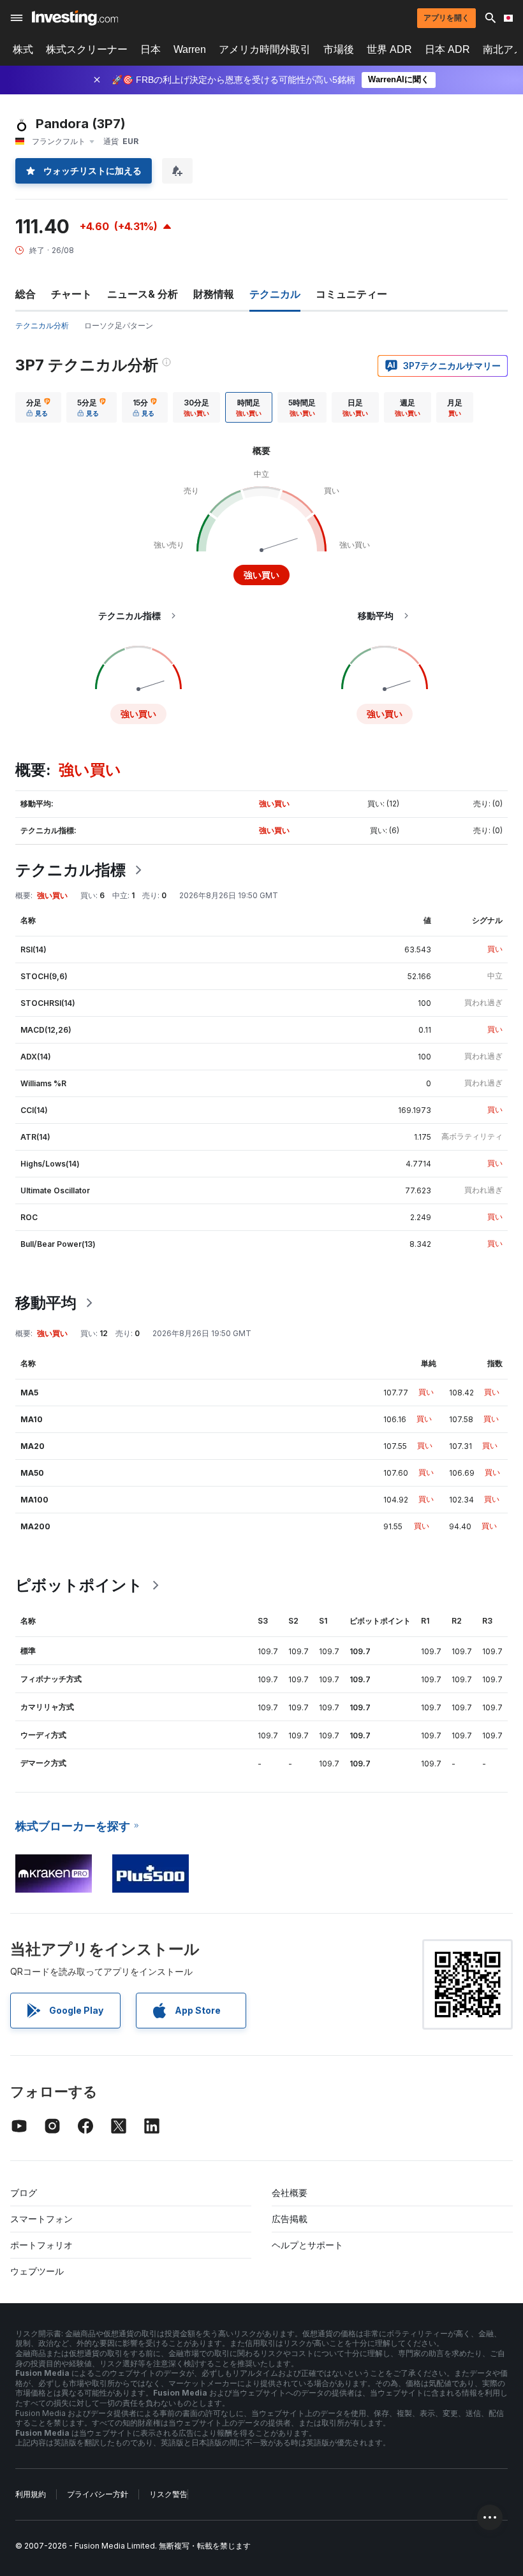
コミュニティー (351, 294)
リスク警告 (168, 2494)
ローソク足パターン (119, 325)
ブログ (24, 2193)
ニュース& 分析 (143, 294)
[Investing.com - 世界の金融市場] (75, 18)
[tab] (38, 407)
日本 (151, 49)
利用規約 (31, 2494)
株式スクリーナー (87, 49)
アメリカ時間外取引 (265, 49)
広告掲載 (290, 2219)
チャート (71, 294)
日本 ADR (447, 49)
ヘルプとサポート (307, 2245)
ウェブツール (37, 2271)
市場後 (339, 49)
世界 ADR (389, 49)
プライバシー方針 (98, 2494)
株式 (23, 49)
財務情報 (214, 294)
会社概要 (290, 2193)
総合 (26, 294)
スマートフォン (41, 2219)
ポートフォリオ (41, 2245)
